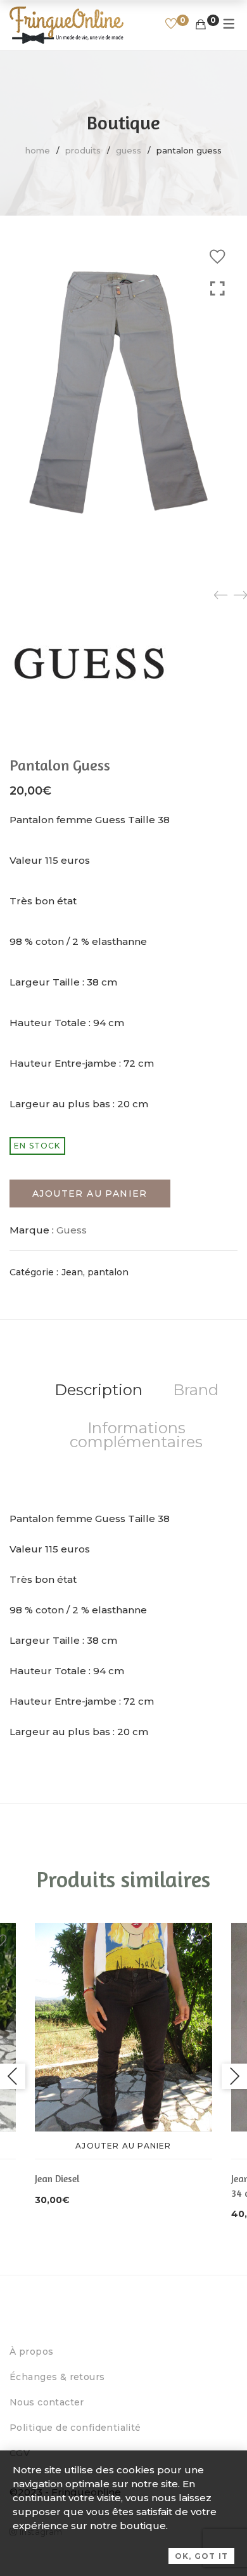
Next (234, 2076)
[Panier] (201, 25)
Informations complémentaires (136, 1435)
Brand (196, 1390)
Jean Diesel (57, 2179)
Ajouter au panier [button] (123, 2146)
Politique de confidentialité (75, 2428)
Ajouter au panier (90, 1194)
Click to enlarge (218, 400)
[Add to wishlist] (217, 257)
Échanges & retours (57, 2377)
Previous (13, 2076)
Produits (83, 150)
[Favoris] (171, 25)
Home (38, 150)
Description (98, 1390)
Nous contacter (47, 2402)
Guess (129, 150)
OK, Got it (201, 2556)
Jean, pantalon (95, 1272)
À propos (31, 2352)
